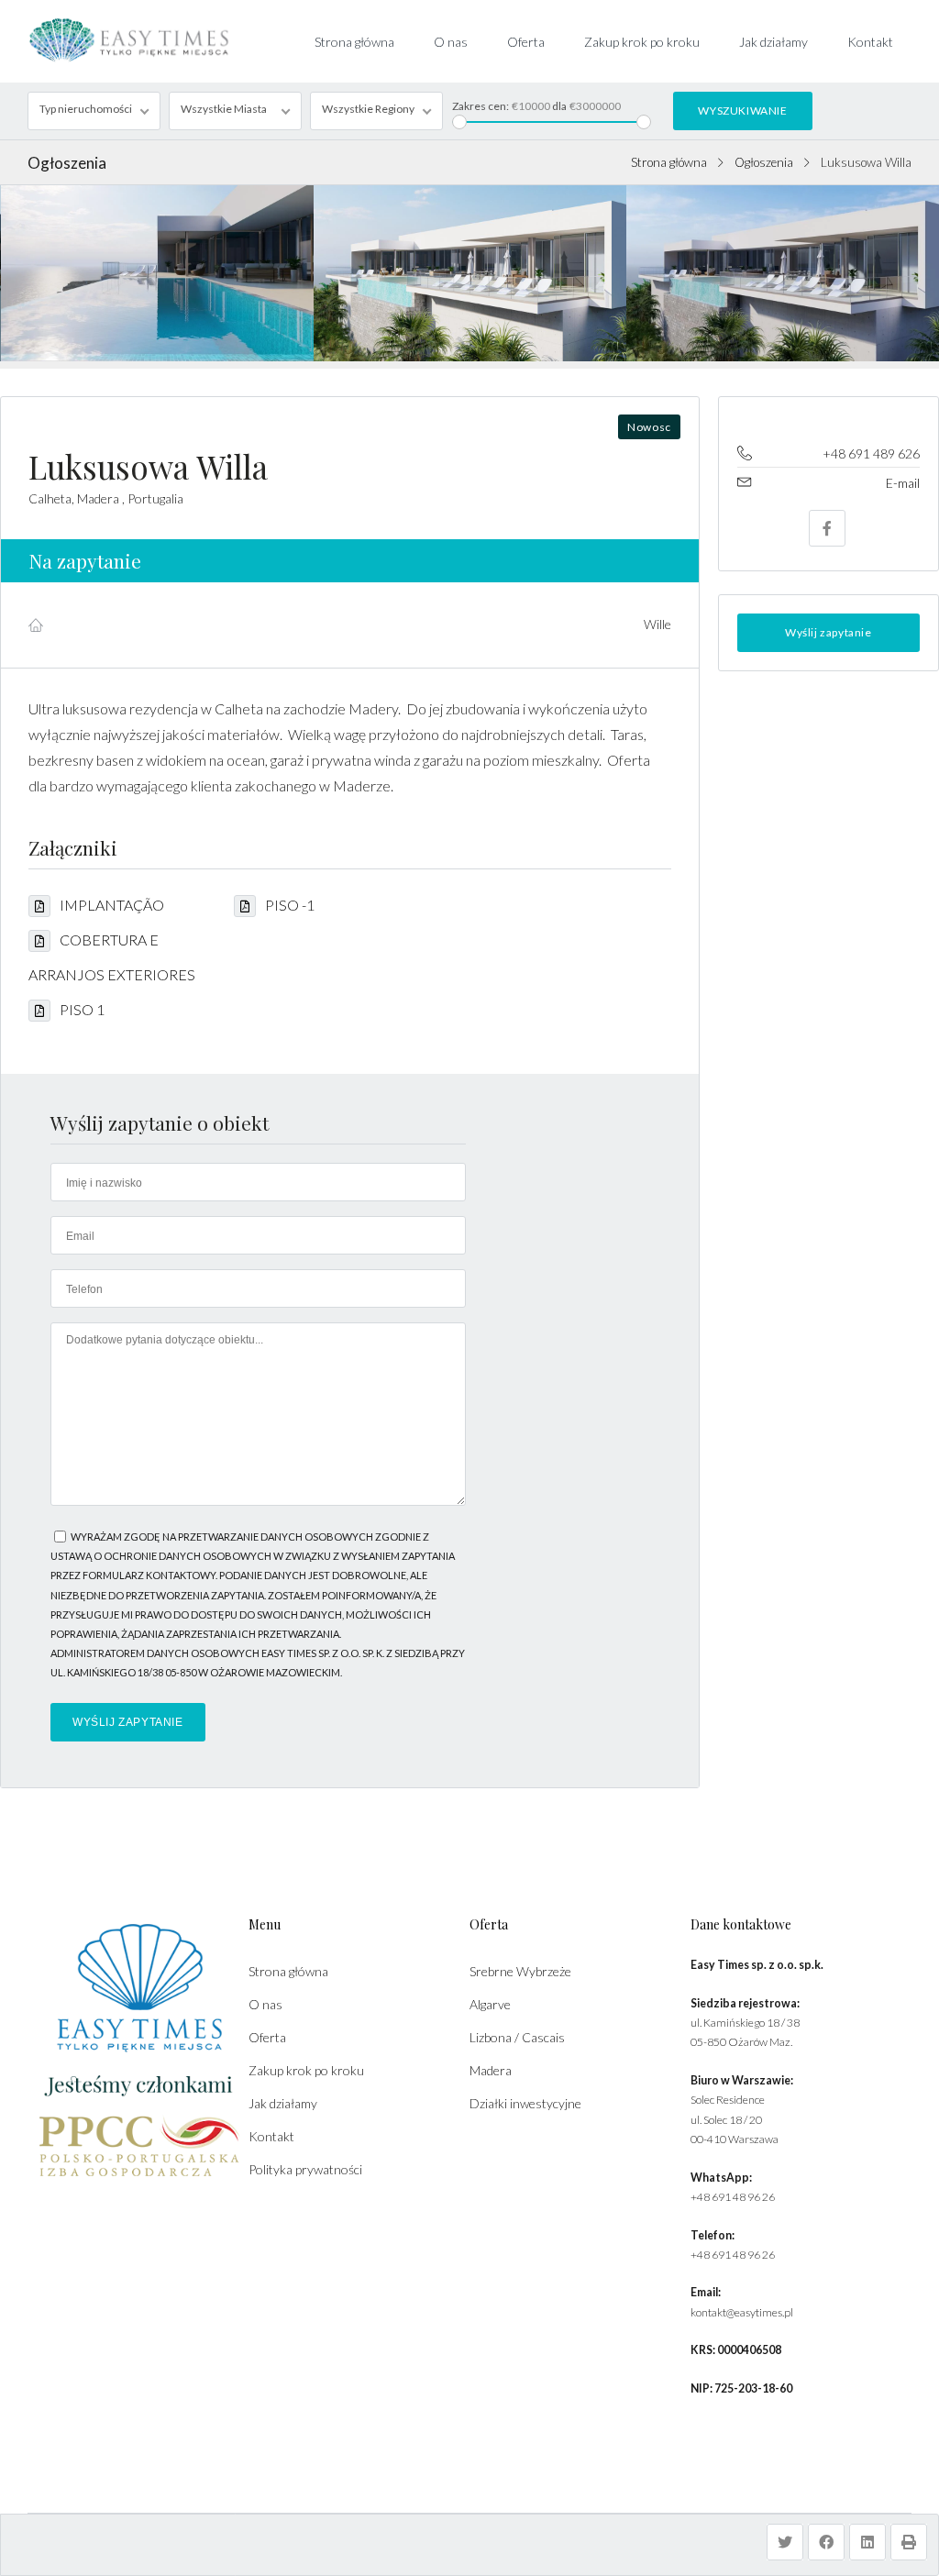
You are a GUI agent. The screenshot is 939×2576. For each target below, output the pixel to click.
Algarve (490, 2004)
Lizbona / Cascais (517, 2037)
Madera (491, 2070)
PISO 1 (82, 1009)
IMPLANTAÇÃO (112, 905)
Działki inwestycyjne (525, 2103)
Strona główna (354, 42)
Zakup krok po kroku (642, 42)
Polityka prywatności (305, 2169)
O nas (451, 42)
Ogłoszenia (764, 162)
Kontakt (870, 42)
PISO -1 (290, 905)
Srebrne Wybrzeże (520, 1971)
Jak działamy (773, 42)
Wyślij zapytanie (829, 632)
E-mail (903, 483)
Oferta (526, 42)
